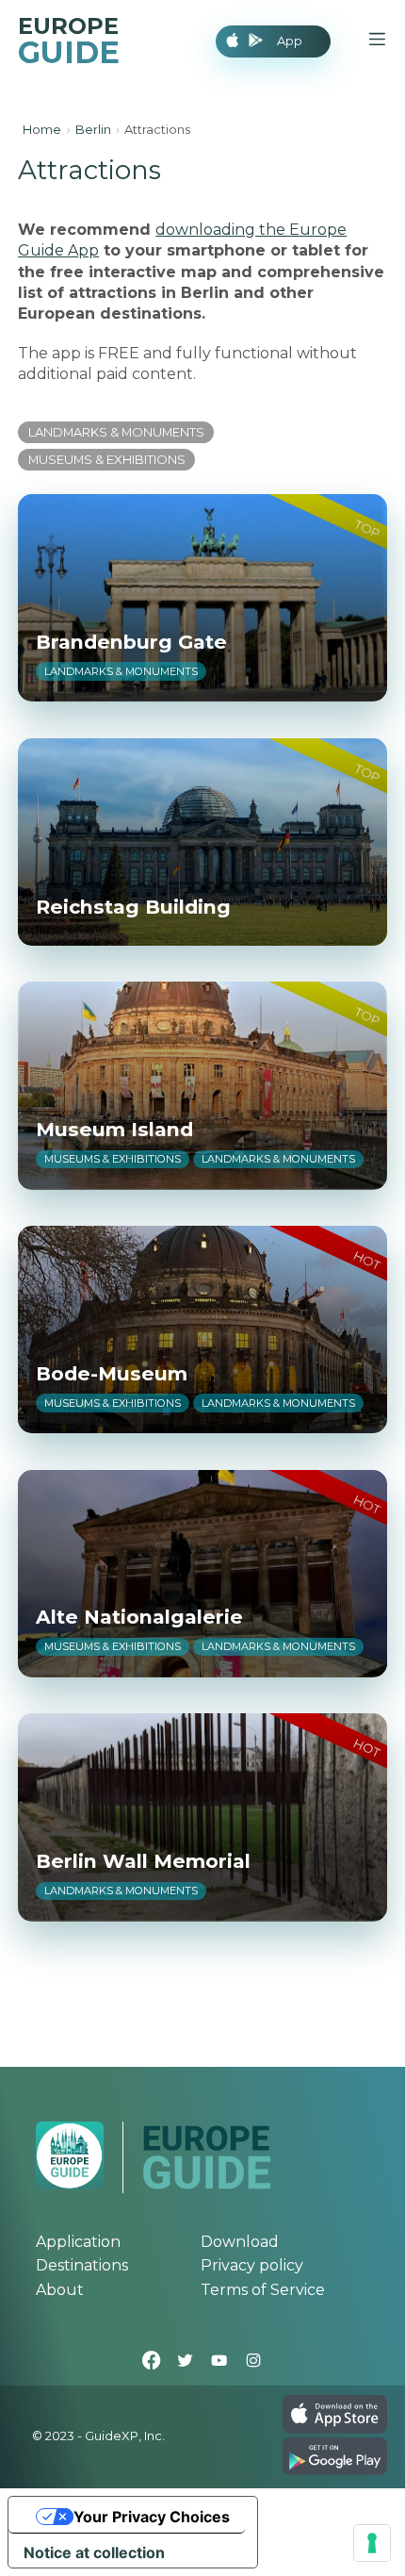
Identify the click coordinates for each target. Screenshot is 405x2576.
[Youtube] (219, 2362)
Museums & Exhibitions (107, 459)
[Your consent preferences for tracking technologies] (372, 2543)
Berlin (93, 129)
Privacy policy (252, 2265)
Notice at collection (94, 2552)
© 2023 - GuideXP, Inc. (98, 2436)
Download (240, 2242)
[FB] (152, 2362)
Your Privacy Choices (152, 2517)
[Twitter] (186, 2362)
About (60, 2290)
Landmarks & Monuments (116, 432)
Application (78, 2242)
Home (42, 129)
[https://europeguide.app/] (206, 2185)
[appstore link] (334, 2428)
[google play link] (334, 2470)
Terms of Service (263, 2290)
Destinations (82, 2265)
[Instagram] (253, 2362)
